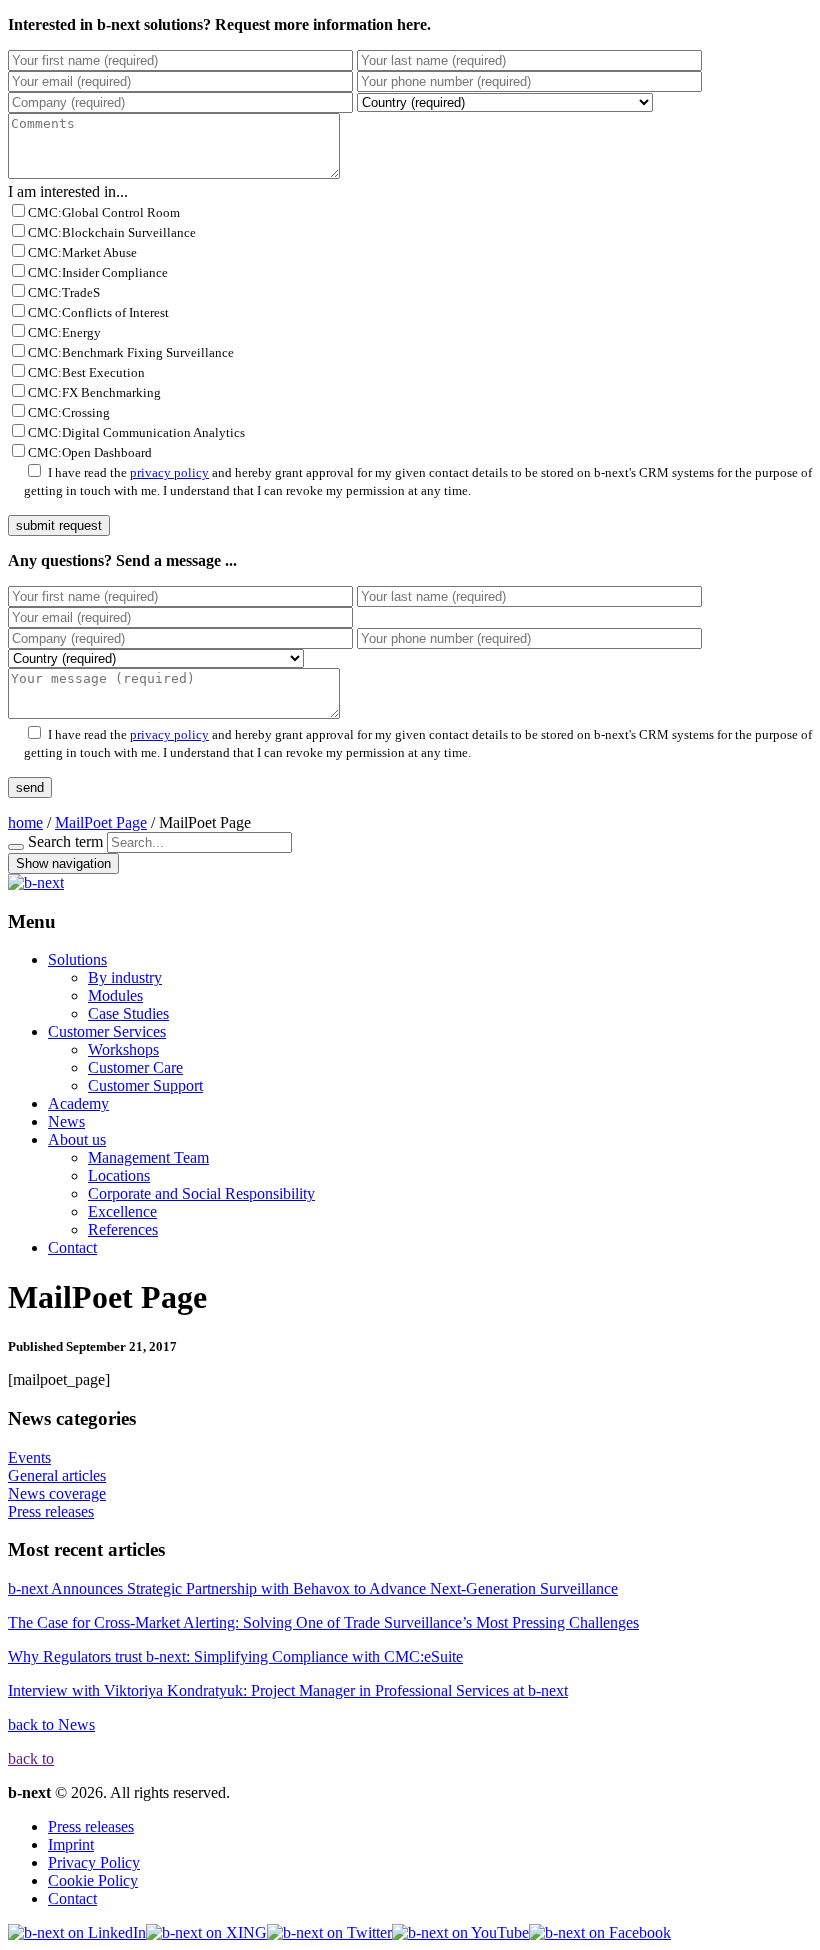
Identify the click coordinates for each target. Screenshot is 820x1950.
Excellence (122, 1211)
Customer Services (107, 1031)
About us (77, 1139)
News (66, 1121)
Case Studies (128, 1013)
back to (31, 1758)
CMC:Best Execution (86, 372)
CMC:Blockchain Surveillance (112, 232)
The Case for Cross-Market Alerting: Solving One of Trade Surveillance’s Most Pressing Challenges (323, 1622)
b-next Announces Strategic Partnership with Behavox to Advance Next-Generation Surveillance (313, 1588)
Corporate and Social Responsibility (201, 1193)
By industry (125, 977)
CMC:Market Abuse (82, 252)
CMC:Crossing (69, 412)
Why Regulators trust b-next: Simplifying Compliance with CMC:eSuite (235, 1656)
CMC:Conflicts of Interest (98, 312)
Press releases (51, 1511)
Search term (65, 841)
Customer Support (145, 1085)
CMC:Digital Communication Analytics (136, 432)
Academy (78, 1103)
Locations (119, 1175)
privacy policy (169, 472)
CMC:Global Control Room (104, 212)
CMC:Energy (64, 332)
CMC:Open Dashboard (90, 452)
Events (29, 1457)
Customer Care (135, 1067)
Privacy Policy (94, 1862)
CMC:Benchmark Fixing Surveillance (131, 352)
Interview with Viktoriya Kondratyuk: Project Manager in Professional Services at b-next (288, 1690)
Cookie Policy (93, 1880)
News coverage (57, 1493)
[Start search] (16, 847)
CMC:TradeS (64, 292)
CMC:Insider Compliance (98, 272)
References (123, 1229)
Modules (115, 995)
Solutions (77, 959)
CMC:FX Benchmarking (94, 392)
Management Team (148, 1157)
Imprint (71, 1844)
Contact (72, 1247)
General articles (57, 1475)
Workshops (123, 1049)
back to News (51, 1724)
